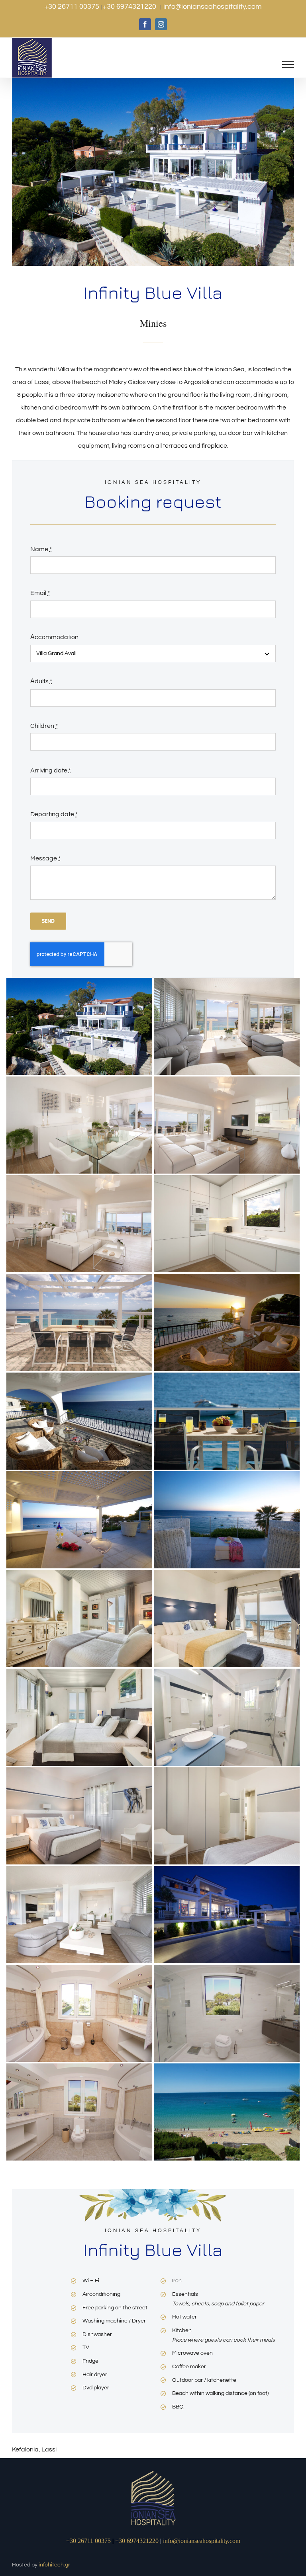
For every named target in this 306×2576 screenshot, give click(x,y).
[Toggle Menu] (288, 64)
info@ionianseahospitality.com (213, 7)
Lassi (49, 2449)
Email (40, 593)
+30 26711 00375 (73, 7)
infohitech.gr (54, 2565)
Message (45, 858)
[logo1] (153, 2472)
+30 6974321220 (130, 7)
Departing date (54, 814)
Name (41, 549)
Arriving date (51, 770)
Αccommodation (54, 637)
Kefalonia (25, 2449)
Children (44, 726)
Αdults (41, 681)
